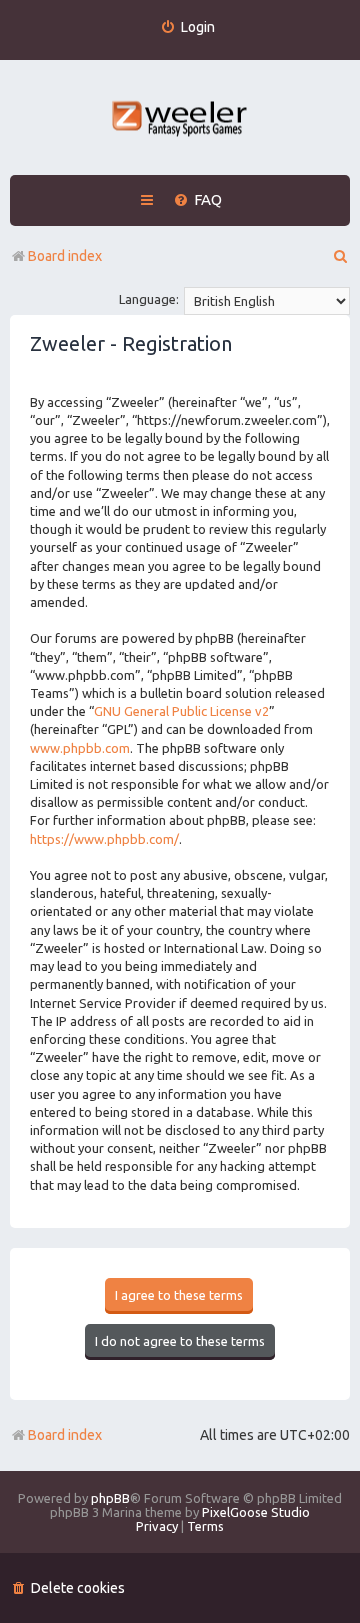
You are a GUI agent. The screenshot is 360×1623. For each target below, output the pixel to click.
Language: (149, 299)
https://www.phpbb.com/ (104, 839)
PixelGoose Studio (256, 1512)
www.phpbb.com (80, 748)
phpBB (110, 1498)
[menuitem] (187, 27)
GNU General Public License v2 (181, 711)
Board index (65, 1435)
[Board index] (180, 120)
